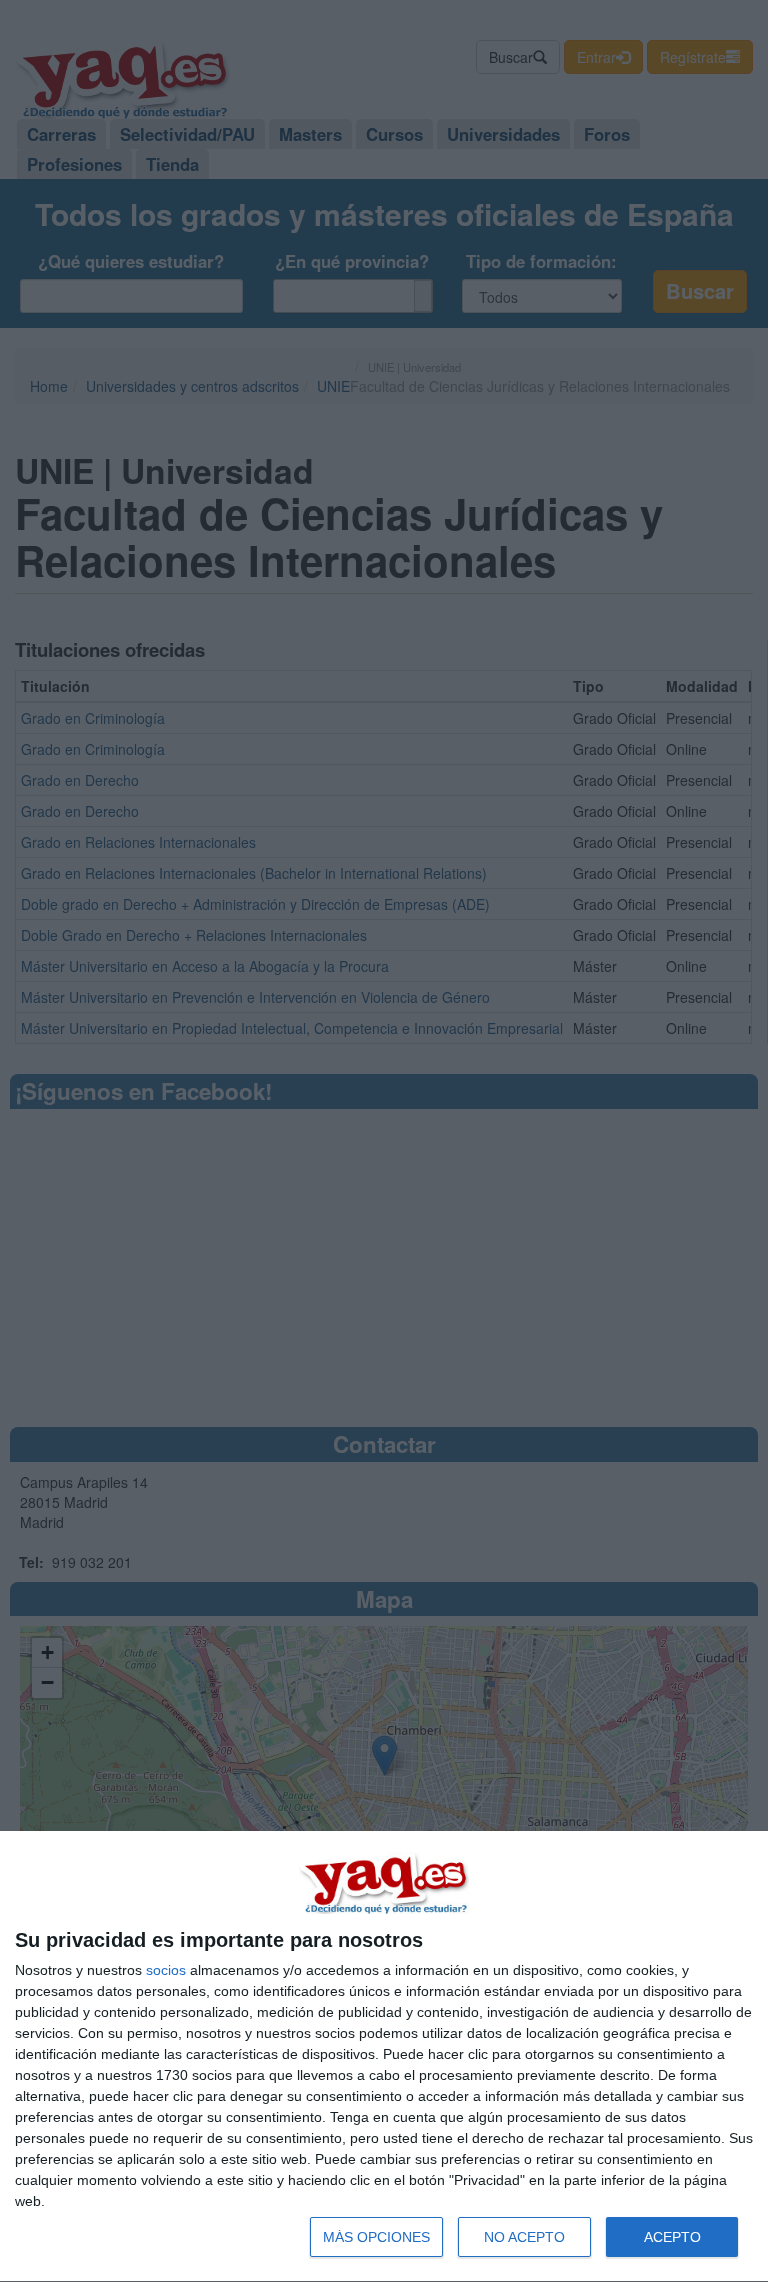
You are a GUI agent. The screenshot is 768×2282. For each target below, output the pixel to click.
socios (166, 1970)
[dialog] (384, 2057)
